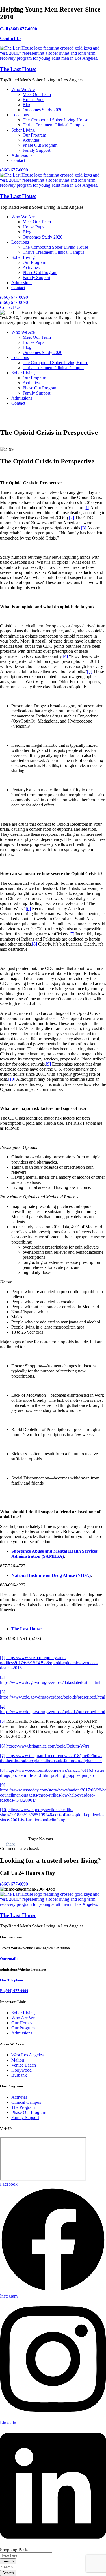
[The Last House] (53, 58)
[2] (72, 518)
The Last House (18, 69)
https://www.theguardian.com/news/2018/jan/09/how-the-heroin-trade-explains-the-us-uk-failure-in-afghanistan (51, 1758)
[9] (48, 1064)
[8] (34, 944)
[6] (28, 909)
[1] (87, 508)
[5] (90, 671)
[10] (12, 1079)
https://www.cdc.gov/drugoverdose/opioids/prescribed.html (53, 1697)
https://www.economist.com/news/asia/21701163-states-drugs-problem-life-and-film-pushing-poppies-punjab (53, 1773)
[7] (72, 934)
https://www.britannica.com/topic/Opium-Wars (48, 1746)
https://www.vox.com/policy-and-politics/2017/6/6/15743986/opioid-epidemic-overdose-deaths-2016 (49, 1663)
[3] (84, 528)
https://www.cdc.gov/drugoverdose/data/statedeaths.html (50, 1682)
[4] (65, 656)
